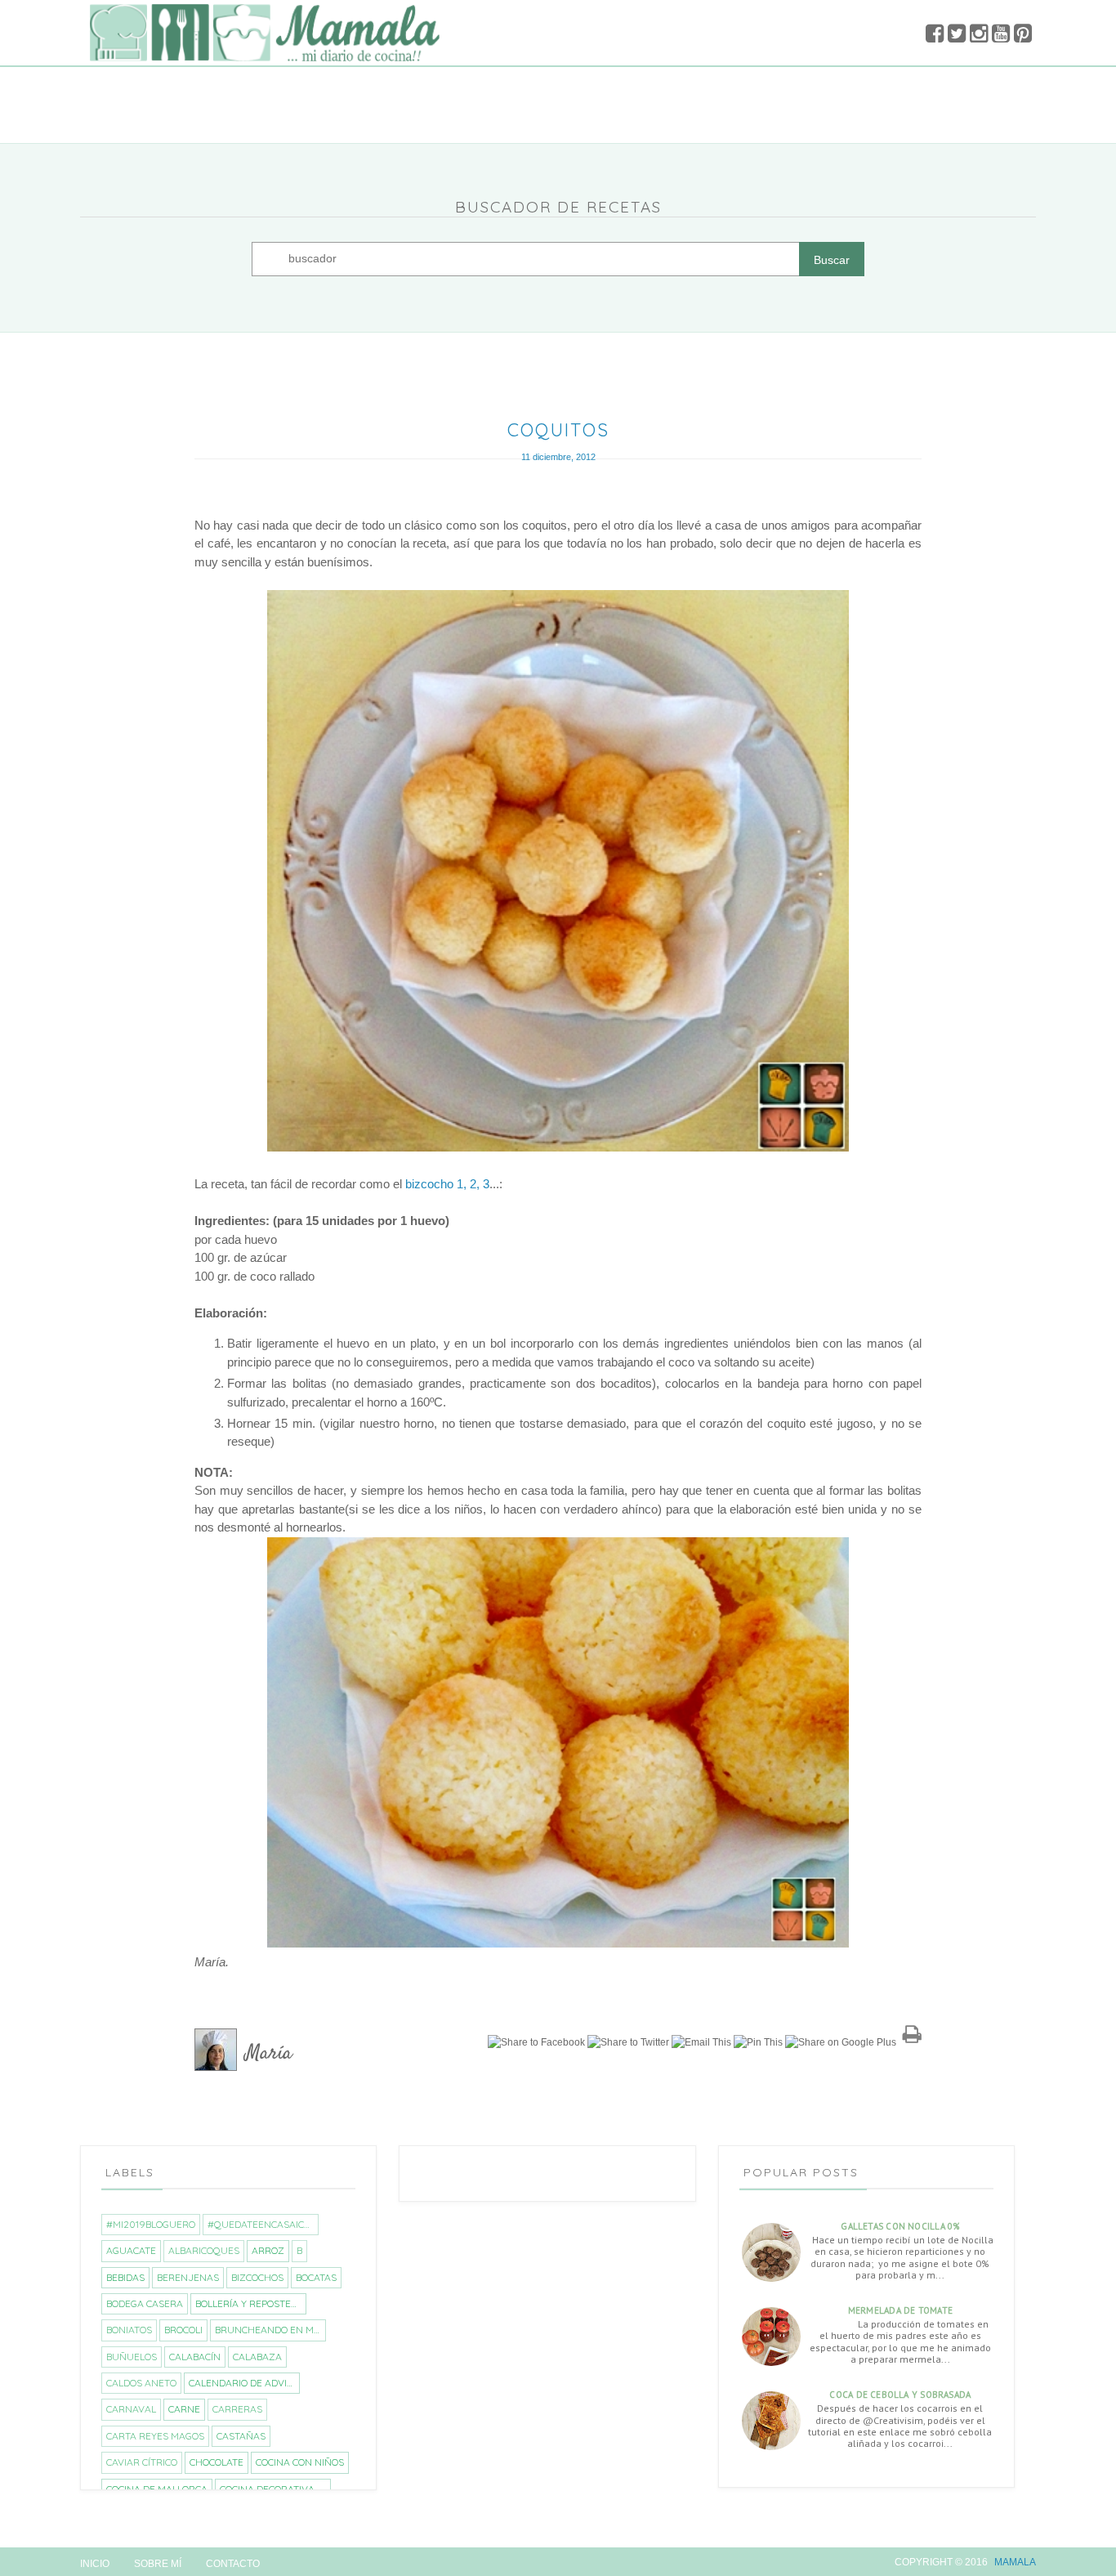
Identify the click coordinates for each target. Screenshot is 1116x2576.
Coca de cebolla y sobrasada (900, 2395)
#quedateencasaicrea (263, 2224)
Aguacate (131, 2250)
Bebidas (125, 2277)
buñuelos (132, 2357)
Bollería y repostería (250, 2303)
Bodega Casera (145, 2303)
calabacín (195, 2357)
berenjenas (188, 2277)
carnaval (131, 2409)
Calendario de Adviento (244, 2383)
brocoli (183, 2330)
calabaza (257, 2357)
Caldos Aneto (141, 2383)
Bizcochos (257, 2277)
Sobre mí (158, 2564)
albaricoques (204, 2250)
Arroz (268, 2250)
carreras (237, 2409)
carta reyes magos (155, 2436)
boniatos (129, 2330)
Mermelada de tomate (900, 2310)
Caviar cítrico (142, 2462)
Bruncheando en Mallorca (270, 2330)
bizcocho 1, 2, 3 (447, 1184)
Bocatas (316, 2277)
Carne (184, 2409)
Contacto (233, 2564)
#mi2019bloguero (151, 2224)
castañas (241, 2436)
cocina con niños (300, 2462)
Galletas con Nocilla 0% (900, 2226)
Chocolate (217, 2462)
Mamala (1015, 2562)
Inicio (95, 2564)
